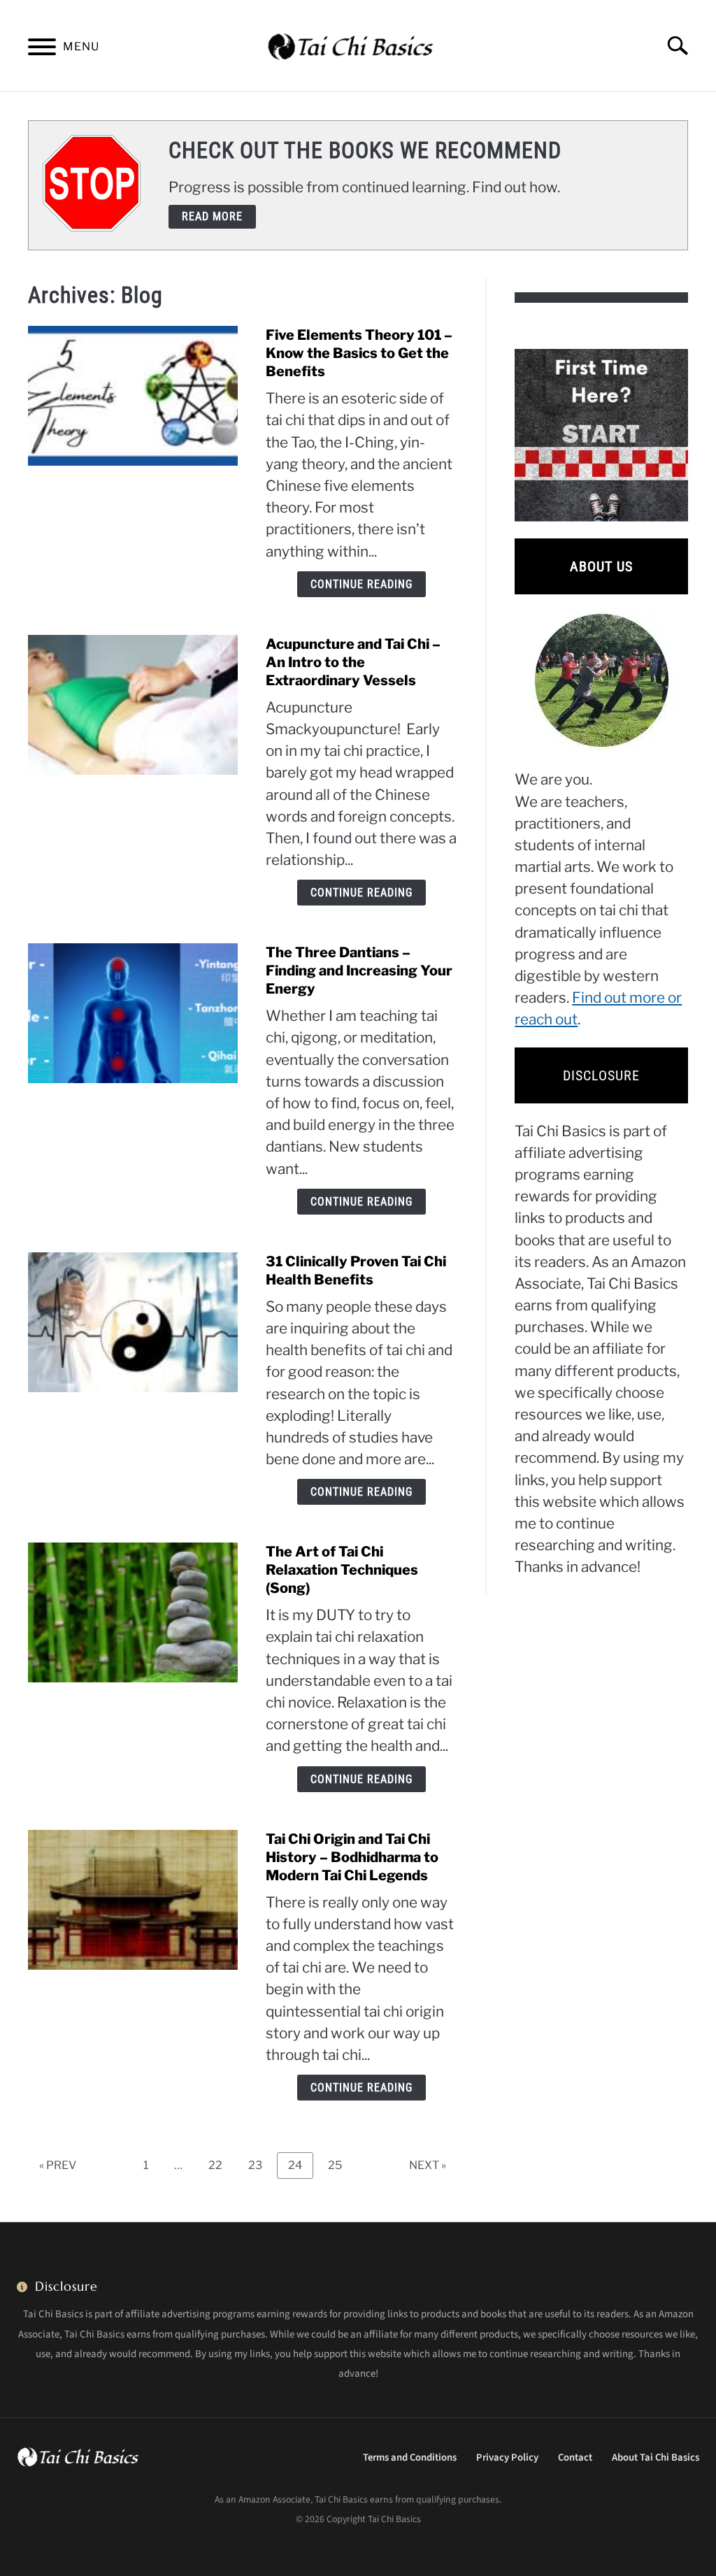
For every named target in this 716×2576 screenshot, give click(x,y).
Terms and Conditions (410, 2457)
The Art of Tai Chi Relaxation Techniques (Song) (342, 1570)
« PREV (58, 2165)
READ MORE (212, 216)
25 (340, 2165)
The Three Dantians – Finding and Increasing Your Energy (359, 971)
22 (221, 2165)
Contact (575, 2457)
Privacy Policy (507, 2457)
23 (260, 2165)
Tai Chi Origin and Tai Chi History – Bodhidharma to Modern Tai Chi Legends (352, 1857)
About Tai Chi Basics (656, 2457)
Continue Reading (361, 584)
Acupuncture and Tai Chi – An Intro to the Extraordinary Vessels (353, 662)
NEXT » (428, 2165)
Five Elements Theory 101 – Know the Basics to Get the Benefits (359, 353)
